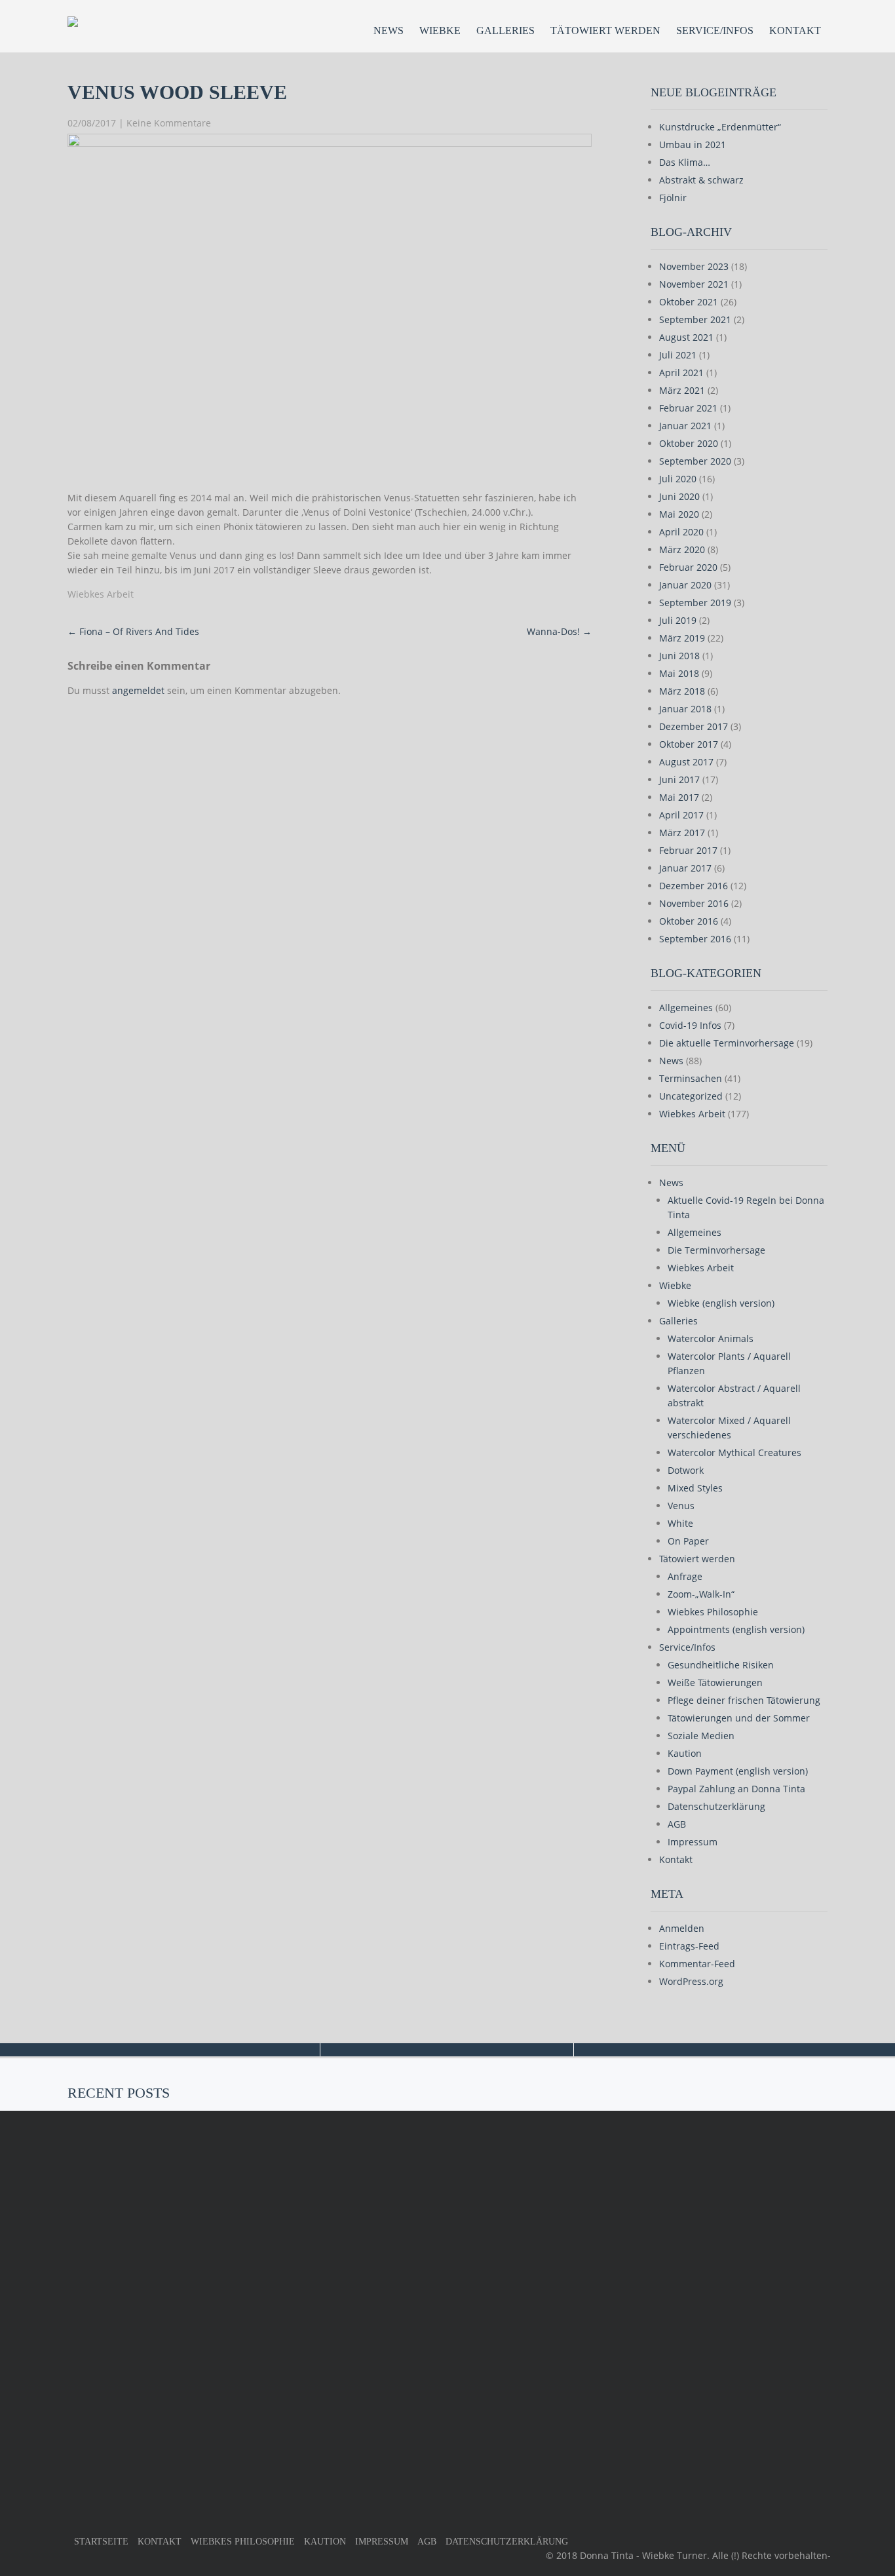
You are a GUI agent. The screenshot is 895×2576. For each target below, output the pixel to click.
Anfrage (685, 1576)
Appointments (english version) (736, 1629)
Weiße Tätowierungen (715, 1682)
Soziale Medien (701, 1736)
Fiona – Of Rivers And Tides (133, 631)
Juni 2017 (679, 779)
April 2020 (681, 532)
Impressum (693, 1842)
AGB (677, 1824)
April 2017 (681, 815)
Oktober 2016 (689, 921)
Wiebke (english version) (721, 1303)
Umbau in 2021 (693, 144)
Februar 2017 (688, 850)
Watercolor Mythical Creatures (734, 1452)
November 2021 (694, 284)
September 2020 (695, 461)
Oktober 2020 (689, 443)
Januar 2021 (685, 426)
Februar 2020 (688, 567)
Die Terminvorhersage (716, 1250)
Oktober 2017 (689, 744)
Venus (681, 1506)
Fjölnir (673, 198)
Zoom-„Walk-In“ (701, 1594)
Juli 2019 (678, 620)
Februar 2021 (688, 408)
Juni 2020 (679, 496)
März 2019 (682, 638)
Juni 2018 (679, 656)
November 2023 (694, 266)
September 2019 (695, 603)
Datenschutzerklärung (716, 1806)
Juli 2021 (678, 355)
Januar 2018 (685, 709)
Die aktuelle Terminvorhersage (727, 1043)
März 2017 (682, 833)
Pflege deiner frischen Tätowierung (744, 1700)
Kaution (685, 1753)
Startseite (101, 2542)
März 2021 (682, 390)
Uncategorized (691, 1096)
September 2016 (695, 939)
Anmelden (682, 1928)
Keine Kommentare (169, 123)
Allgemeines (686, 1008)
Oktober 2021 (689, 302)
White (680, 1523)
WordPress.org (691, 1981)
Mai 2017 (679, 797)
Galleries (505, 30)
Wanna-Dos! (559, 631)
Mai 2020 (679, 514)
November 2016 (694, 903)
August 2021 (686, 337)
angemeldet (138, 690)
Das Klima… (685, 162)
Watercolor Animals (711, 1338)
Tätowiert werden (605, 30)
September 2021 (695, 319)
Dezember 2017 (694, 726)
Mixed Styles (695, 1488)
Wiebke (440, 30)
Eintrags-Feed (689, 1946)
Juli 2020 (678, 479)
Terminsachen (691, 1078)
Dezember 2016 (694, 886)
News (389, 30)
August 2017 (686, 762)
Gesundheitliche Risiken (721, 1665)
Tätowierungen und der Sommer (739, 1718)
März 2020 (682, 549)
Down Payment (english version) (738, 1771)
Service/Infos (715, 30)
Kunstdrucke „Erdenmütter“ (720, 127)
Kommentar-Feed (697, 1964)
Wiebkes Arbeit (101, 594)
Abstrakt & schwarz (701, 180)
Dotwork (686, 1470)
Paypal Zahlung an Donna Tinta (736, 1789)
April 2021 (681, 373)
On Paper (688, 1541)
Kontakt (795, 30)
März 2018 (682, 691)
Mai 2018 (679, 673)
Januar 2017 (685, 868)
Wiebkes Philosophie (713, 1612)
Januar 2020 (685, 585)
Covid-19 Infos (690, 1025)
